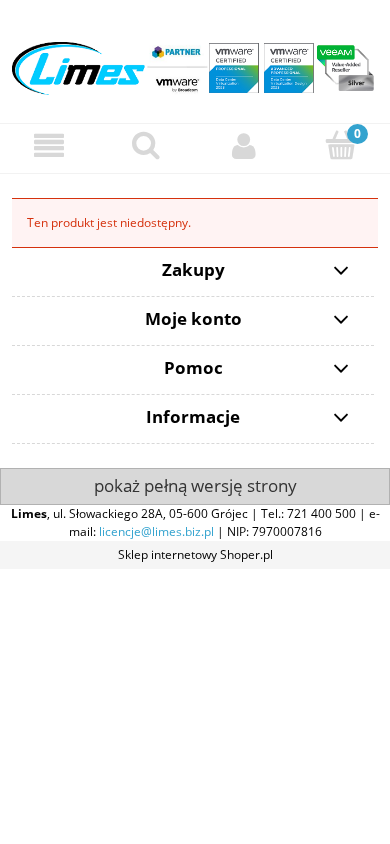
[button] (49, 145)
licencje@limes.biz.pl (156, 531)
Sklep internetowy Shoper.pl (195, 554)
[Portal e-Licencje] (195, 60)
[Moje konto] (244, 145)
